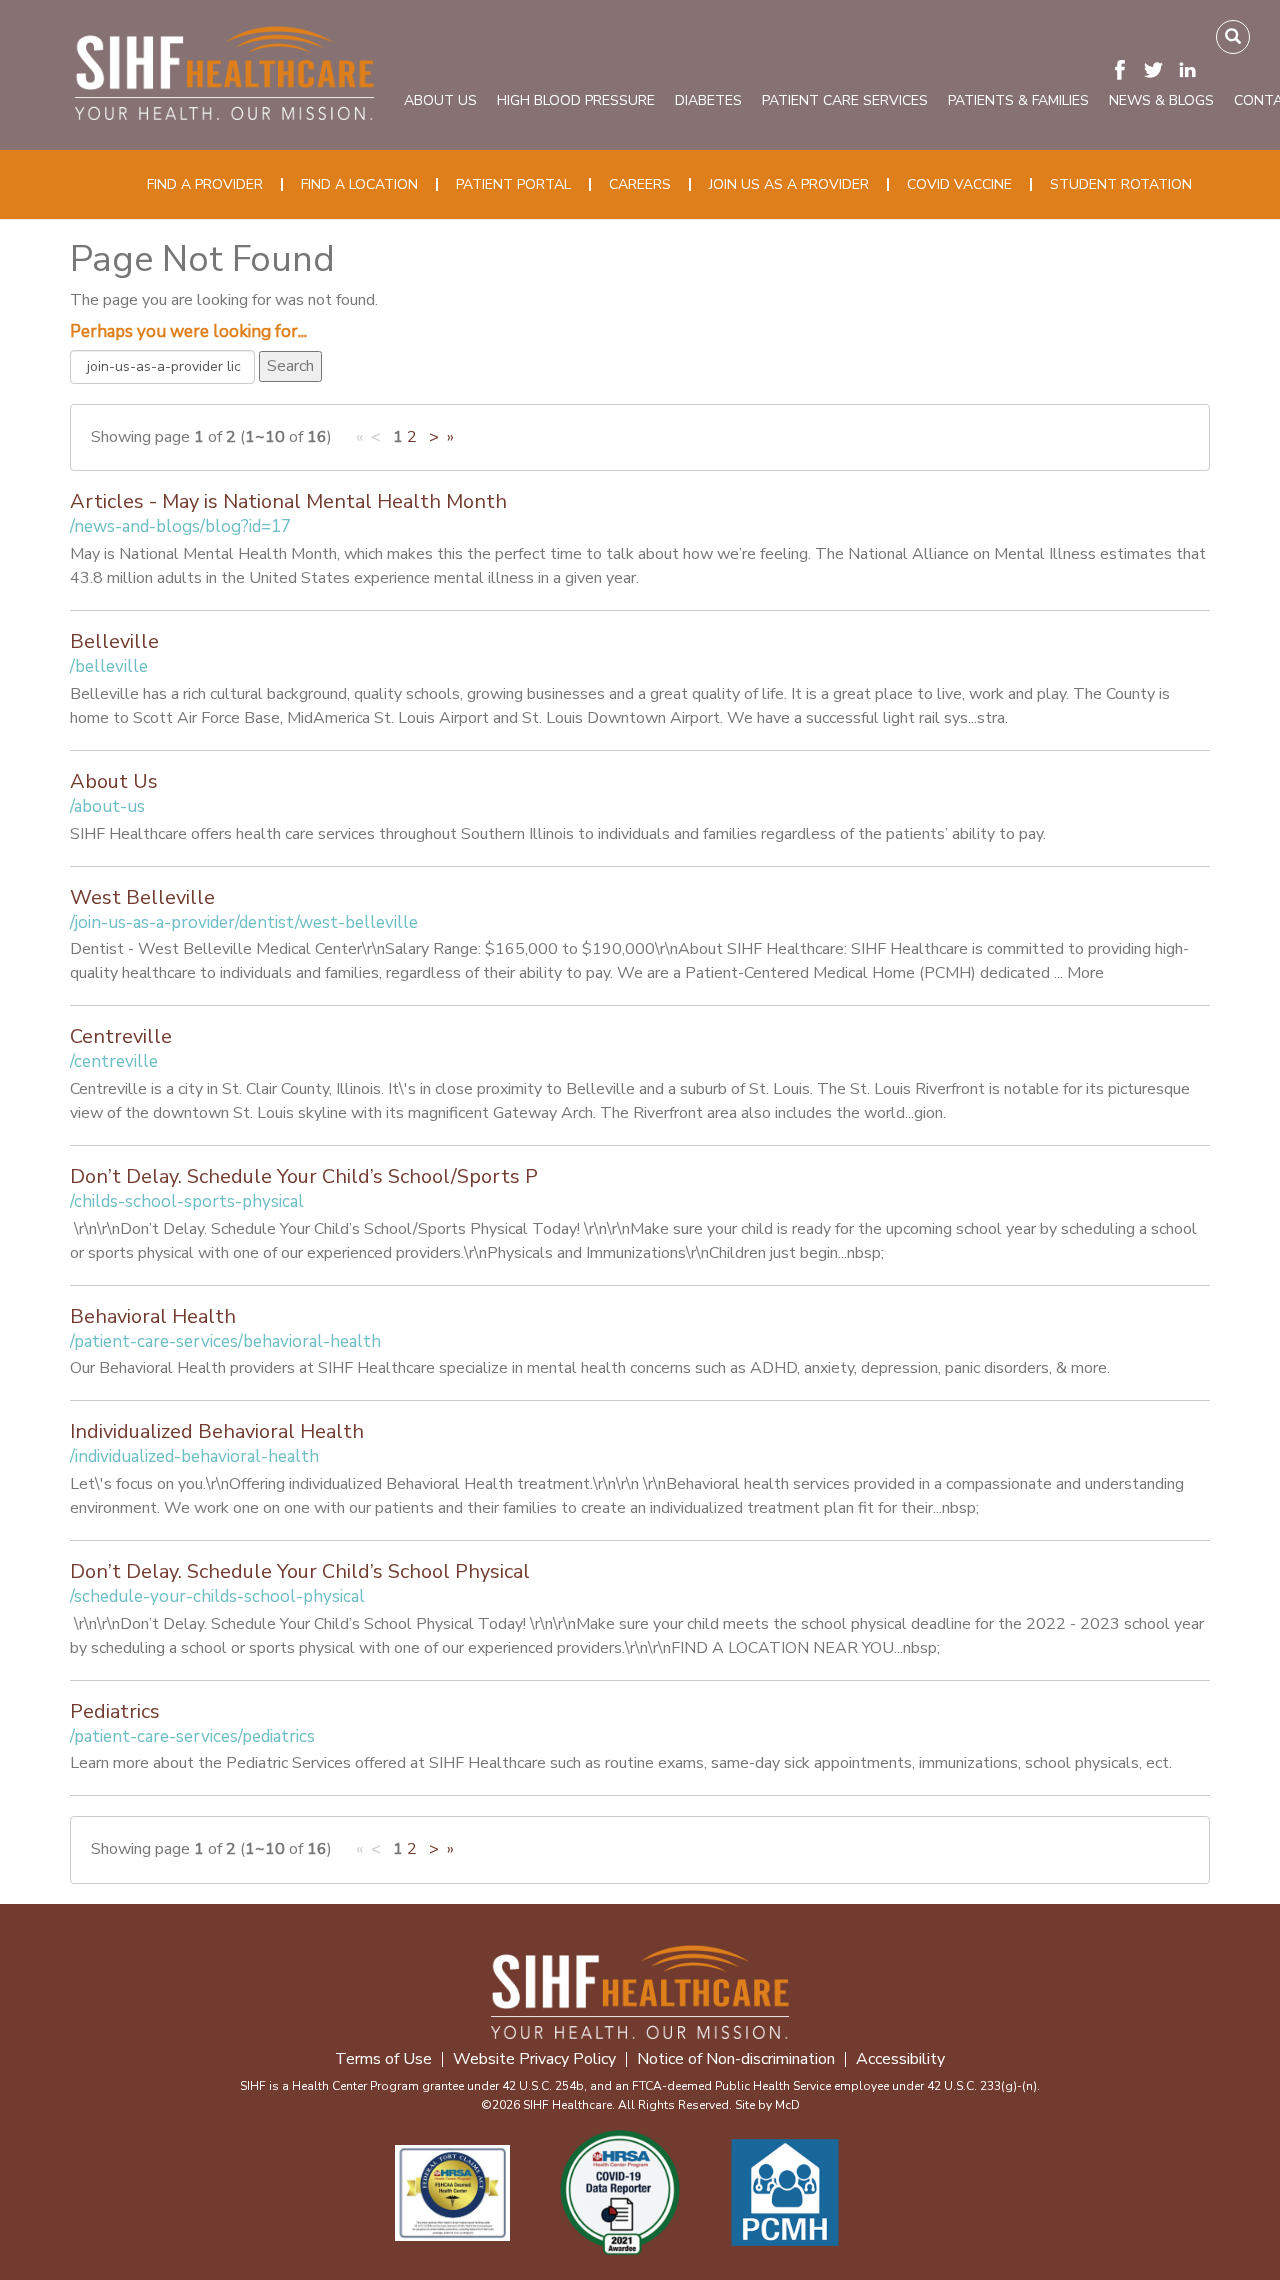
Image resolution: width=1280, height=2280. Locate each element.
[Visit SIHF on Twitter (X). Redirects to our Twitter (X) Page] (1159, 69)
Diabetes (708, 100)
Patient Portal (513, 184)
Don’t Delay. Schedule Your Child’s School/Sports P (304, 1176)
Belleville (114, 641)
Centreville (121, 1036)
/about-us (107, 806)
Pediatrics (115, 1711)
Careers (640, 184)
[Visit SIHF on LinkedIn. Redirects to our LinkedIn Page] (1193, 69)
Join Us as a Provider (789, 184)
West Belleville (142, 897)
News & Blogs (1161, 100)
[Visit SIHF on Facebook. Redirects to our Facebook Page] (1125, 69)
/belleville (109, 666)
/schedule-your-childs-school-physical (217, 1596)
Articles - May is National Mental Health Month (288, 501)
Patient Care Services (845, 100)
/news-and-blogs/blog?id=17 (180, 526)
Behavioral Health (153, 1316)
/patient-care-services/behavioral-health (225, 1341)
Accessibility (900, 2059)
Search (290, 366)
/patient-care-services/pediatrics (192, 1736)
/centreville (114, 1061)
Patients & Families (1018, 100)
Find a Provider (205, 184)
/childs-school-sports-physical (187, 1201)
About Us (440, 100)
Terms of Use (383, 2059)
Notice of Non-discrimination (736, 2059)
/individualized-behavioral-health (194, 1456)
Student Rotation (1121, 184)
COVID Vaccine (959, 184)
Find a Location (359, 184)
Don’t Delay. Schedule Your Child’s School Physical (300, 1571)
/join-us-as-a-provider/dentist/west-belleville (244, 922)
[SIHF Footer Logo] (640, 1989)
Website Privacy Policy (534, 2059)
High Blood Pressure (576, 100)
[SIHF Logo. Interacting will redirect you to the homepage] (224, 69)
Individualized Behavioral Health (217, 1431)
